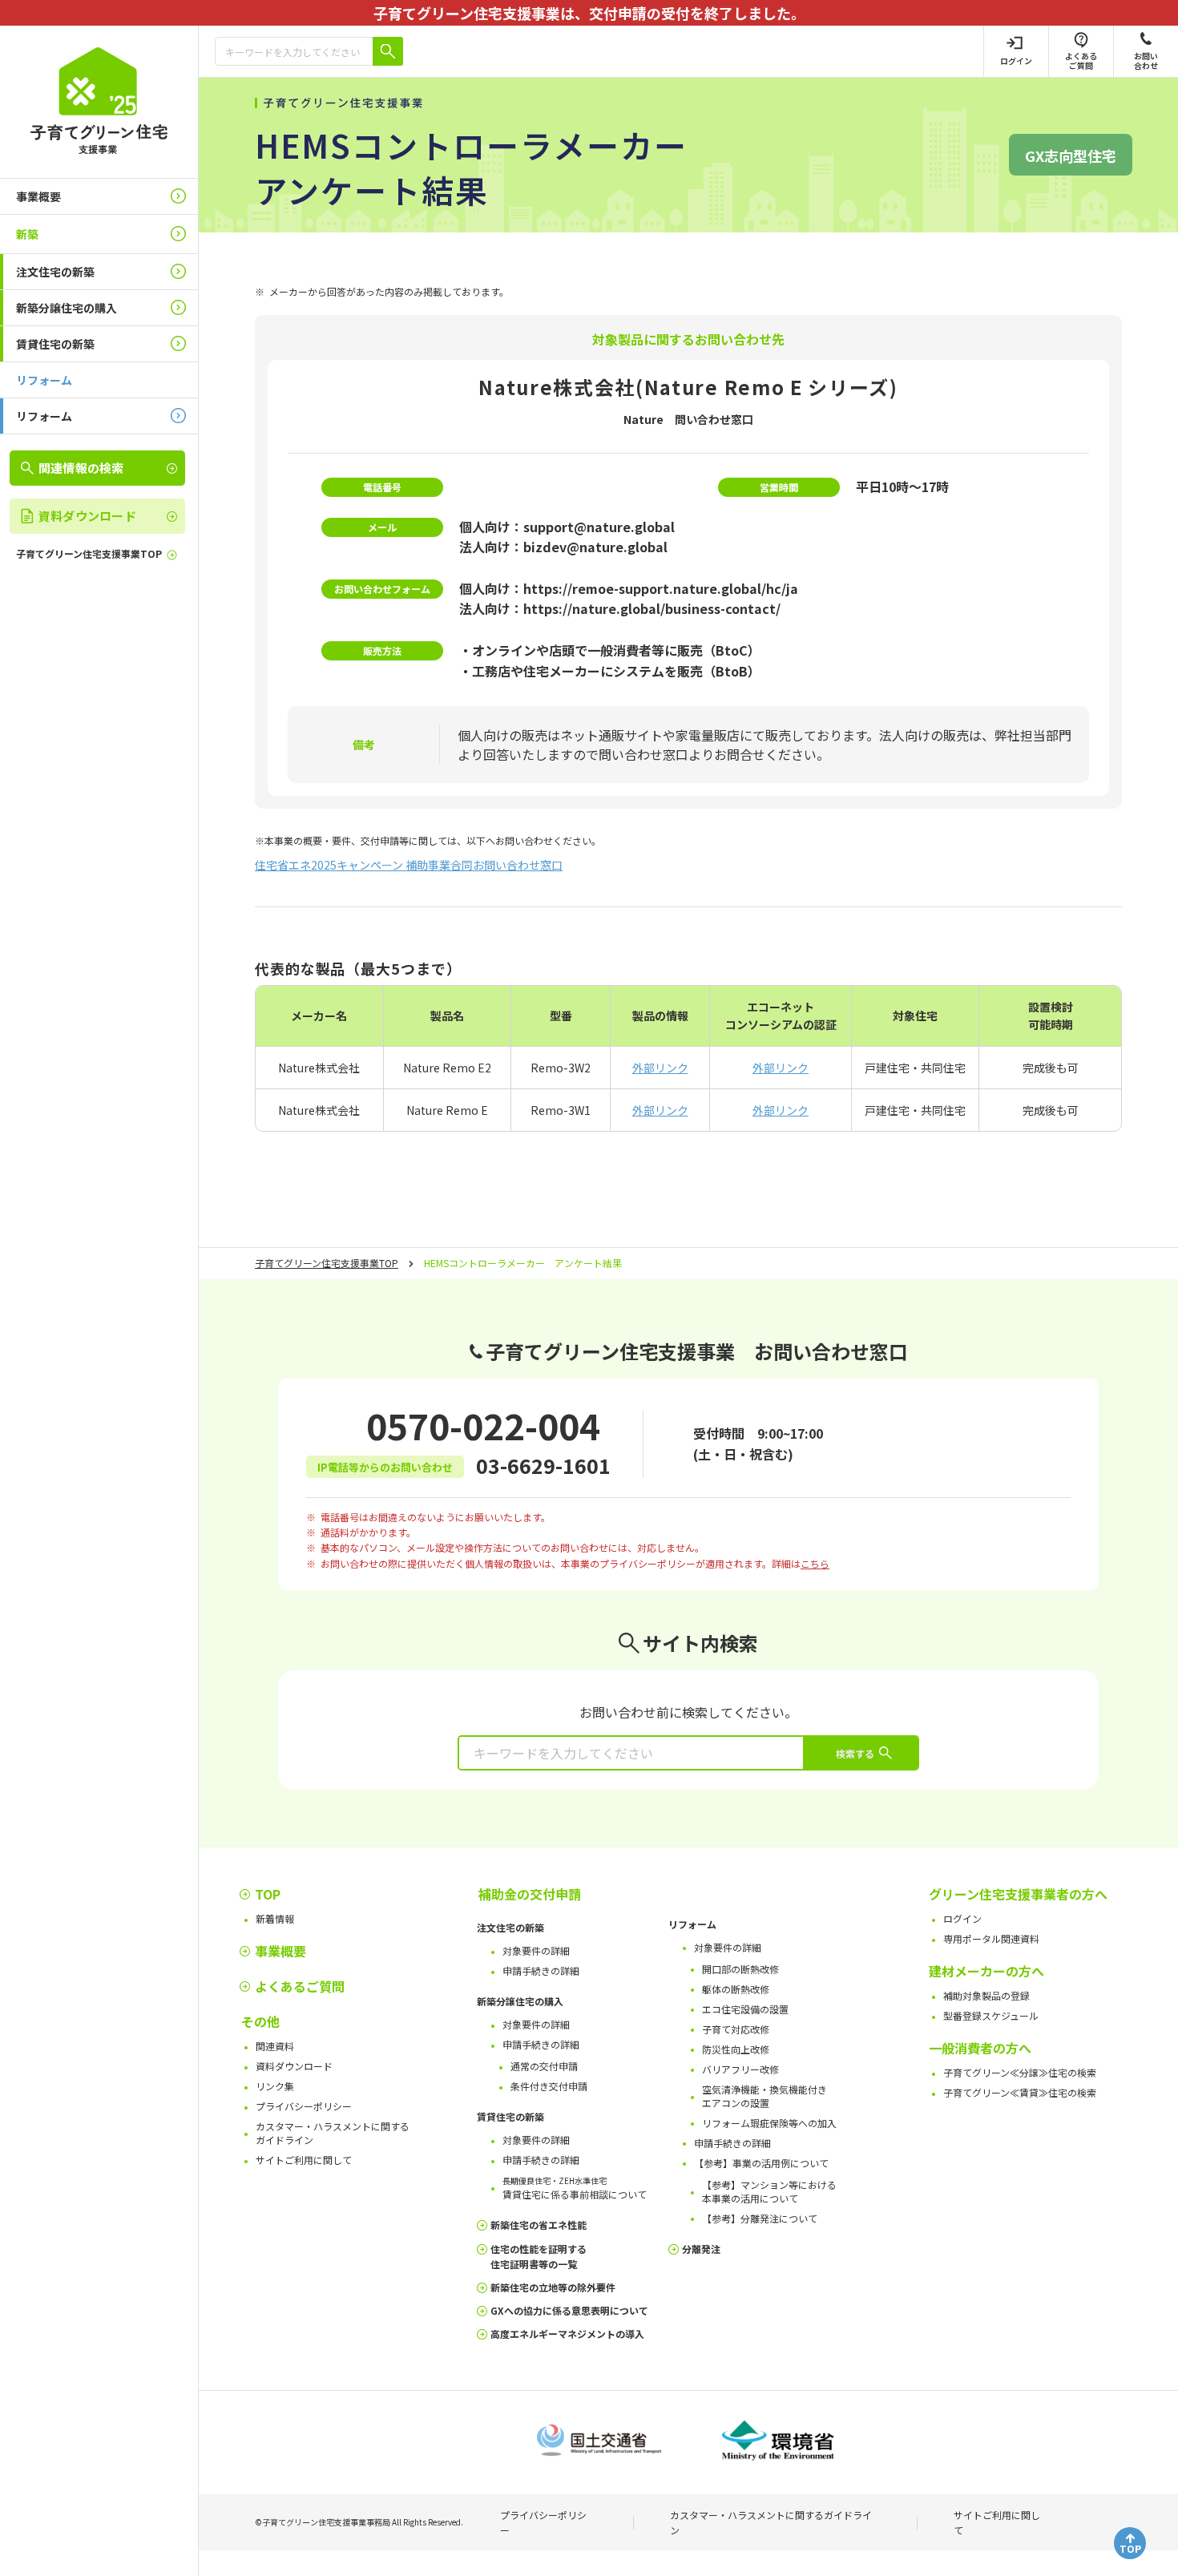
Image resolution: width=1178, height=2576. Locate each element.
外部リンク (660, 1068)
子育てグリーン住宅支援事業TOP (327, 1263)
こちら (815, 1563)
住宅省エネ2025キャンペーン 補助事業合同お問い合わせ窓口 (409, 865)
